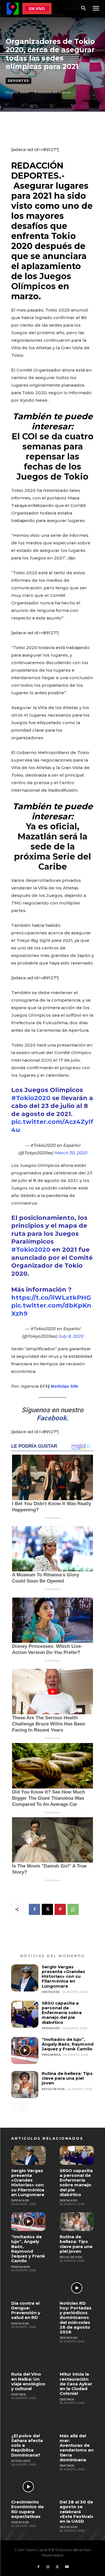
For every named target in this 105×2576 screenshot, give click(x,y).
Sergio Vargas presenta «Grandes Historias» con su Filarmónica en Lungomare (63, 1976)
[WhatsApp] (73, 1909)
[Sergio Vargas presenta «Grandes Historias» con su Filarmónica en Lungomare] (25, 1978)
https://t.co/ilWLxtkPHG (51, 1298)
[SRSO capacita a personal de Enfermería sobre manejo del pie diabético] (25, 2014)
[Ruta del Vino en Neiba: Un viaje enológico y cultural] (28, 2359)
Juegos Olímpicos (41, 281)
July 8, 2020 (71, 1336)
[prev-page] (15, 2107)
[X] (47, 1909)
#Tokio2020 (31, 1098)
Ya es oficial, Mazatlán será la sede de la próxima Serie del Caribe (53, 847)
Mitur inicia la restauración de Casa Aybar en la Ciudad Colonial (76, 2384)
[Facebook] (34, 1909)
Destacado (51, 1992)
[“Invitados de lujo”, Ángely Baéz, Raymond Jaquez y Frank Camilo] (25, 2050)
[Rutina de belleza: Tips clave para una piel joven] (25, 2085)
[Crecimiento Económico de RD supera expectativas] (28, 2487)
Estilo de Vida (53, 2089)
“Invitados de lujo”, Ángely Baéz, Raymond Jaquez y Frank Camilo (68, 2044)
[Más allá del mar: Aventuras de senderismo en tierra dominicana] (77, 2420)
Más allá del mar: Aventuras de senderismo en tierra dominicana (77, 2448)
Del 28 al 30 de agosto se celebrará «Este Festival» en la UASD (77, 2512)
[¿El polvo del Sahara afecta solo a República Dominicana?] (28, 2420)
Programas (51, 2055)
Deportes (18, 81)
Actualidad (21, 2461)
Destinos (18, 2394)
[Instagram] (48, 2567)
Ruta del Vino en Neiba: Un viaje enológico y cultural (28, 2381)
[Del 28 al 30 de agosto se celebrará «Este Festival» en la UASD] (77, 2487)
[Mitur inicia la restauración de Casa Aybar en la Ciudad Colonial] (77, 2359)
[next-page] (24, 2107)
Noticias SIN (64, 1386)
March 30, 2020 (71, 1153)
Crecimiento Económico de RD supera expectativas (27, 2509)
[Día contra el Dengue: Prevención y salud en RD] (28, 2288)
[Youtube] (67, 2567)
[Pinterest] (60, 1909)
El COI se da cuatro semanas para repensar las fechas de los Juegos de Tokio (53, 457)
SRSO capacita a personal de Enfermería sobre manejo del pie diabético (62, 2013)
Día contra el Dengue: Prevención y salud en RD (26, 2310)
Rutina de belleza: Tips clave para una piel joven (67, 2078)
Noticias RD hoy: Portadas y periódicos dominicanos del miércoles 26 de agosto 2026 (76, 2318)
